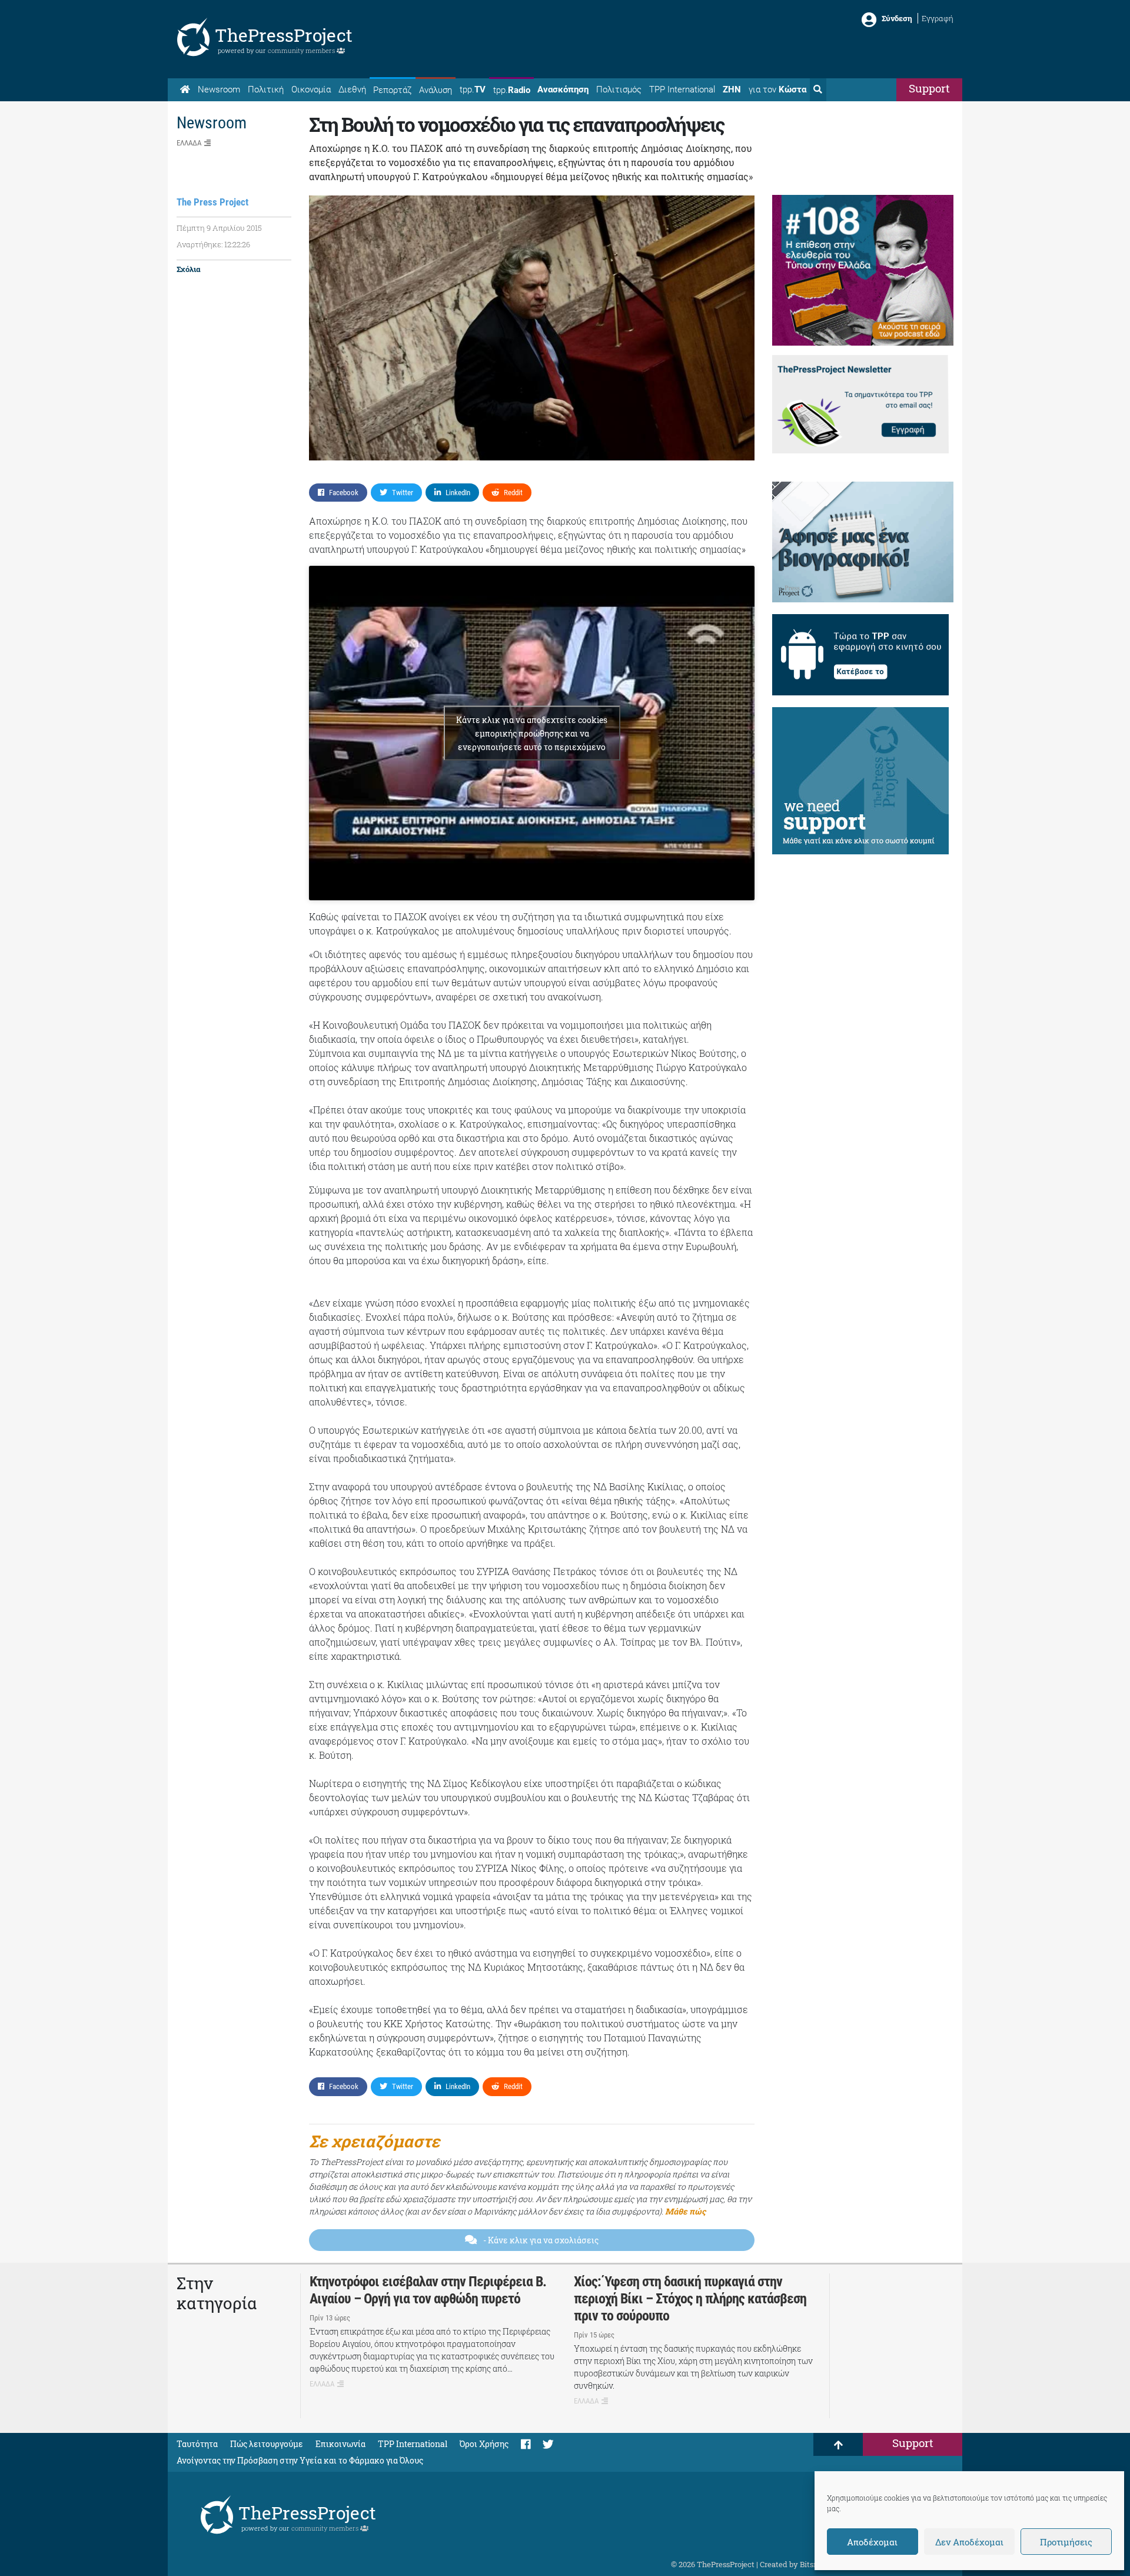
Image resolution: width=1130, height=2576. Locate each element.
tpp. (473, 89)
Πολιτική (266, 89)
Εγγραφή (938, 18)
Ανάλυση (436, 90)
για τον (777, 89)
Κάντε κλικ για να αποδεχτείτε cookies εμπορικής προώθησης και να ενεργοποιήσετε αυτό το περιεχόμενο (532, 733)
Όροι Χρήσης (484, 2444)
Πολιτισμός (619, 89)
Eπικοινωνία (340, 2444)
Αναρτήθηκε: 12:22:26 (213, 244)
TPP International (682, 89)
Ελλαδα (189, 143)
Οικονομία (311, 89)
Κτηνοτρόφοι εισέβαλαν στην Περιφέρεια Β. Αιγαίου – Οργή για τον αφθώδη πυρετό (428, 2290)
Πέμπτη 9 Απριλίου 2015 (219, 228)
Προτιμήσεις (1066, 2542)
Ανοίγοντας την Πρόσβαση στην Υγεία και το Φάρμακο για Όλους (300, 2460)
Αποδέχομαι (872, 2542)
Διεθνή (352, 89)
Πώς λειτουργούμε (267, 2444)
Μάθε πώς (685, 2211)
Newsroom (219, 89)
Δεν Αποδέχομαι (969, 2542)
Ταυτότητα (197, 2444)
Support (929, 88)
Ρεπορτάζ (392, 90)
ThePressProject (284, 35)
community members (302, 50)
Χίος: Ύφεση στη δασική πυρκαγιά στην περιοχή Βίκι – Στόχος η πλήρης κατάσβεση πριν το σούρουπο (690, 2299)
